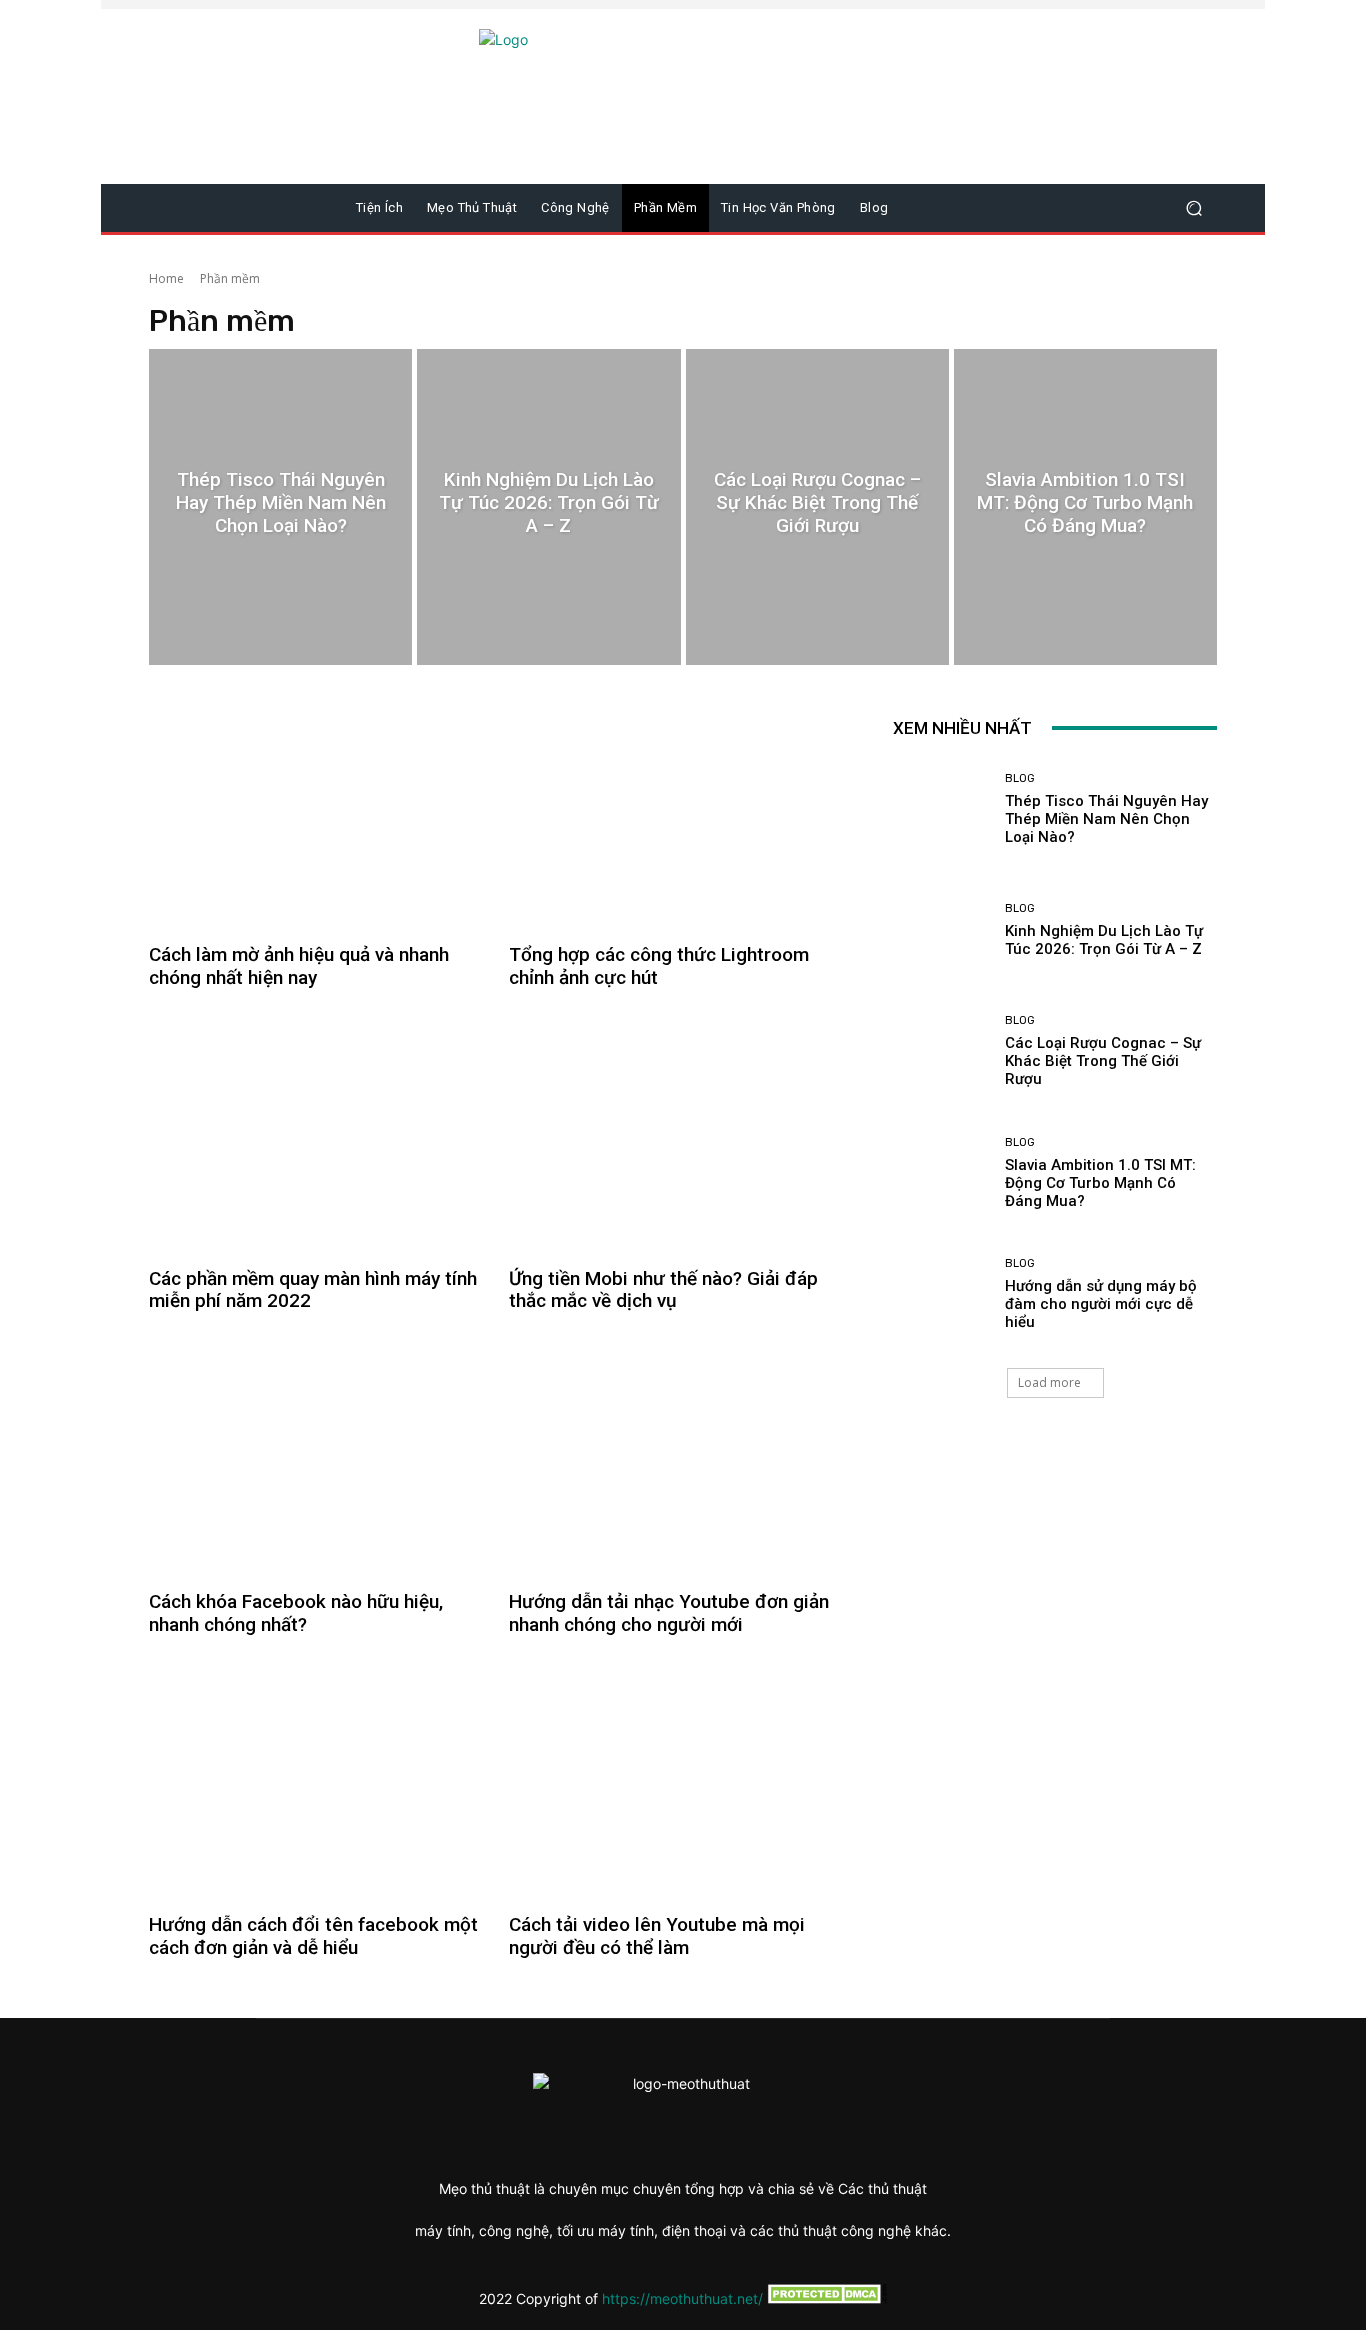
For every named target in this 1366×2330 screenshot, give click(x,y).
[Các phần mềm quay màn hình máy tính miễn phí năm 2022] (317, 1137)
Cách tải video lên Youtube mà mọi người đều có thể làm (657, 1936)
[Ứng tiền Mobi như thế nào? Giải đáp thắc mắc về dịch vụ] (677, 1137)
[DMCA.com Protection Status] (825, 2298)
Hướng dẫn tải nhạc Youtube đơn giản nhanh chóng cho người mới (669, 1613)
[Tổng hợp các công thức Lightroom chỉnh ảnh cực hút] (677, 814)
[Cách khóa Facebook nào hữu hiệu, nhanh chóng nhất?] (317, 1460)
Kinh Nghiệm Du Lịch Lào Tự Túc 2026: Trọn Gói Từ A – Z (1104, 940)
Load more (1049, 1382)
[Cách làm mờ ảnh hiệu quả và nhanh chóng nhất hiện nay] (317, 814)
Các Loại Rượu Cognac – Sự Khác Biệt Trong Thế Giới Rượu (1103, 1061)
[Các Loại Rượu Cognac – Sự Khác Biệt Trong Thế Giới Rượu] (817, 507)
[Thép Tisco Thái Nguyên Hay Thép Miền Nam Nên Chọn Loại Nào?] (280, 507)
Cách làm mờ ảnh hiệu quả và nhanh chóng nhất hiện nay (299, 966)
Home (166, 278)
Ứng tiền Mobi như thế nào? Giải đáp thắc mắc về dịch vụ (663, 1290)
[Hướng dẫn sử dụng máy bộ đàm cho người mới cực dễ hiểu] (941, 1294)
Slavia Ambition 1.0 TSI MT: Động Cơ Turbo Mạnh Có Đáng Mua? (1100, 1183)
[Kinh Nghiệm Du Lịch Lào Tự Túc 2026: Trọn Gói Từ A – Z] (548, 507)
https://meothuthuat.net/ (682, 2298)
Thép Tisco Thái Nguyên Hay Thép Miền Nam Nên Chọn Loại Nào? (1106, 819)
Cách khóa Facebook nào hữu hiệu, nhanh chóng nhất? (296, 1613)
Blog (1020, 778)
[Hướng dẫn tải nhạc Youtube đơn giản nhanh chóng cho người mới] (677, 1460)
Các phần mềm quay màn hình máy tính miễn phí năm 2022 (313, 1290)
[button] (1193, 208)
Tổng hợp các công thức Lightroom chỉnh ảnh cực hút (659, 966)
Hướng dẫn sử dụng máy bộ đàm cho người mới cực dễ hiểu (1101, 1304)
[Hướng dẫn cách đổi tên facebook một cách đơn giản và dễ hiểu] (317, 1783)
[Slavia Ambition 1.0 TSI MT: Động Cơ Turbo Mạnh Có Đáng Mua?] (1085, 507)
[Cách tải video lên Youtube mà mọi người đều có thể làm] (677, 1783)
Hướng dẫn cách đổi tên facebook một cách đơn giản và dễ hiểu (313, 1936)
